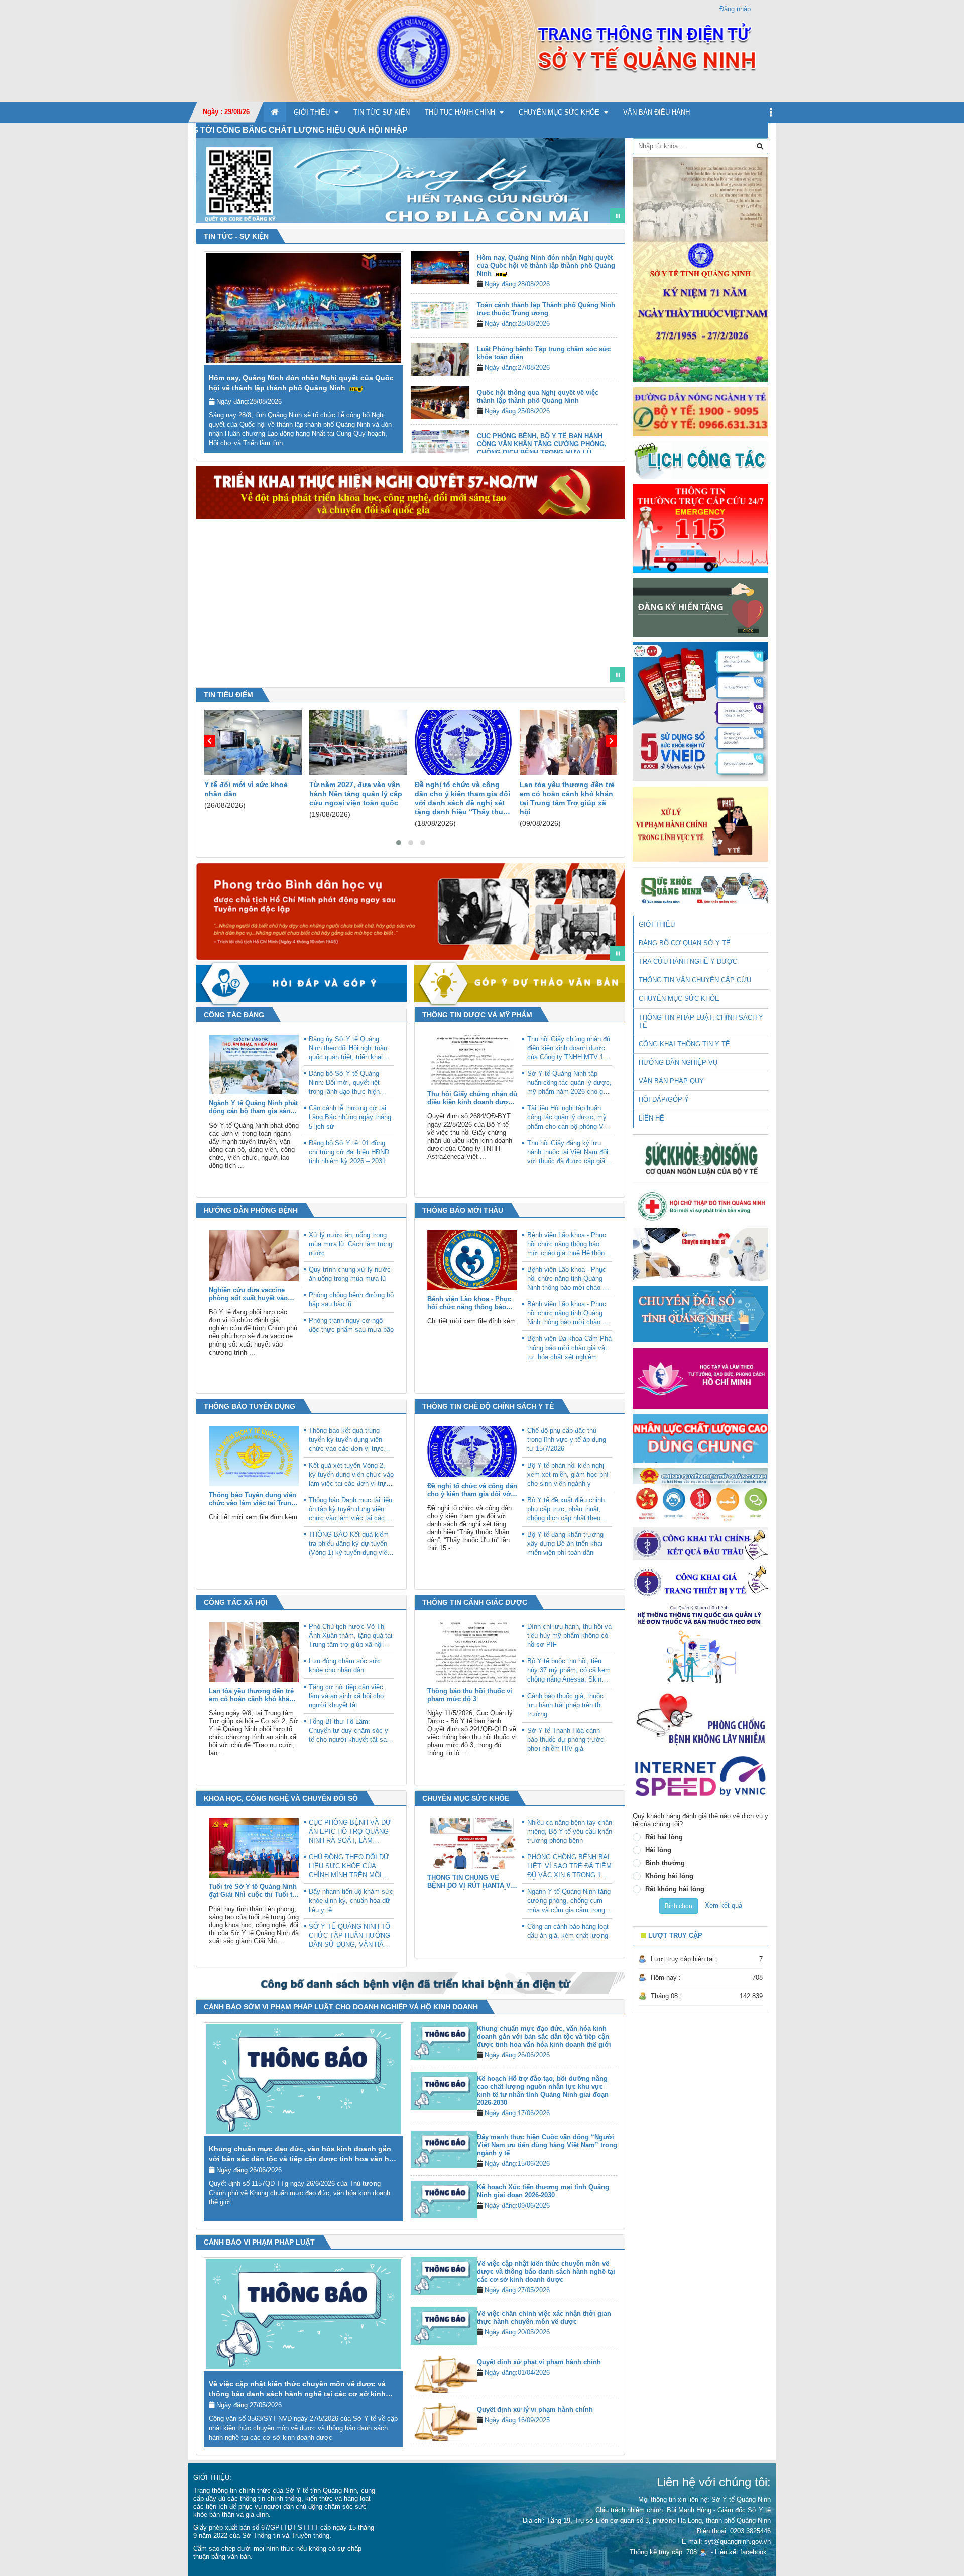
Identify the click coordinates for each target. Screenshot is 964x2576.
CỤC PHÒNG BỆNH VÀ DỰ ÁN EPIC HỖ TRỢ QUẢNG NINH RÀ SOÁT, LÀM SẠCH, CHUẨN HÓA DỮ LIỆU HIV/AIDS (350, 1832)
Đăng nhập (735, 9)
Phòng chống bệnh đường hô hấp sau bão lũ (351, 1300)
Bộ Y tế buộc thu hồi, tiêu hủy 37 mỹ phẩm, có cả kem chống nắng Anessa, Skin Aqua (569, 1671)
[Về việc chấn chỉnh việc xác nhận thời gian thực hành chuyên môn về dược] (444, 2326)
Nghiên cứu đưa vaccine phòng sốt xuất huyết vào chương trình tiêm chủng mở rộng (248, 1294)
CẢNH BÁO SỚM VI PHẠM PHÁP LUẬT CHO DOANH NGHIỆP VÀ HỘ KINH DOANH (341, 2007)
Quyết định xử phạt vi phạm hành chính (539, 2362)
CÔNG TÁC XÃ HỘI (236, 1602)
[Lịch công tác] (700, 459)
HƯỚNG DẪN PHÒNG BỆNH (251, 1210)
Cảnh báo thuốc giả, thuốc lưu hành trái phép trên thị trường (565, 1705)
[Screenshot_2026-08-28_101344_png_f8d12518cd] (542, 670)
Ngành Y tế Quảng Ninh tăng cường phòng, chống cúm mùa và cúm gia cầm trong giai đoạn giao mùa (569, 1901)
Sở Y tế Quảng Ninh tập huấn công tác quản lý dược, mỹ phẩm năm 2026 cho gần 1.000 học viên (569, 1083)
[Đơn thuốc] (700, 1644)
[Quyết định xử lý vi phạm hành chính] (444, 2422)
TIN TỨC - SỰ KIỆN (236, 236)
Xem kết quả (724, 1905)
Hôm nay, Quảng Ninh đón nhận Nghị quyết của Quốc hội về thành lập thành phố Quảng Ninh (546, 265)
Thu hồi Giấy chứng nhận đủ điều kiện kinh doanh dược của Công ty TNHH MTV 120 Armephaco (569, 1048)
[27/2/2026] (700, 269)
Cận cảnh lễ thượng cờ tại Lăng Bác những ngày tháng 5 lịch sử (350, 1117)
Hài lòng (658, 1850)
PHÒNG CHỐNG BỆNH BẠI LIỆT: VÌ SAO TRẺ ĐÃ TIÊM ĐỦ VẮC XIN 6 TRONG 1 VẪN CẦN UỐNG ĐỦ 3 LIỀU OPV (569, 1867)
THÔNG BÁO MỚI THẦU (463, 1210)
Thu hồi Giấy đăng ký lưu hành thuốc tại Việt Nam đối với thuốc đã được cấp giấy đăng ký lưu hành (568, 1152)
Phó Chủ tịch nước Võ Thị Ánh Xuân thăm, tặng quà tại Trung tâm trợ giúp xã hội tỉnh (350, 1636)
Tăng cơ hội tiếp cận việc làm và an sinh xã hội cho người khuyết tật (346, 1696)
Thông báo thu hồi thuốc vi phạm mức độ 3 (470, 1695)
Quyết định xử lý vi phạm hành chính (535, 2410)
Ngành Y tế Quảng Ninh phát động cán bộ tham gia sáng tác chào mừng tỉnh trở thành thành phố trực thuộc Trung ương (253, 1107)
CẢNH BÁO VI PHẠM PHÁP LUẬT (259, 2242)
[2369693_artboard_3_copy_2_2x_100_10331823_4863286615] (587, 670)
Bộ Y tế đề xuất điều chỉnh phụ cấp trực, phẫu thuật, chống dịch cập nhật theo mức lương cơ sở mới (566, 1509)
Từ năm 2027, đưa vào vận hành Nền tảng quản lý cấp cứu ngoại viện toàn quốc (250, 794)
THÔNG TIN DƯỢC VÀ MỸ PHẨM (477, 1015)
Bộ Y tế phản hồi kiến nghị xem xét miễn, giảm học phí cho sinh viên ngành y (568, 1474)
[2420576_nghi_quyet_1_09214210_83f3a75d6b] (572, 670)
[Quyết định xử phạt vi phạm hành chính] (444, 2374)
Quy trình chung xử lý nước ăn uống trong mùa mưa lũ (350, 1274)
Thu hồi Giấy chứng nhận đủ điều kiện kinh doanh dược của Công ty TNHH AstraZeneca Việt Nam (472, 1098)
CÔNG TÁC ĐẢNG (234, 1015)
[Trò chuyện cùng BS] (700, 1254)
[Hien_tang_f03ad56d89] (587, 212)
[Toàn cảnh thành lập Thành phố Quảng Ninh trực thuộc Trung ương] (440, 315)
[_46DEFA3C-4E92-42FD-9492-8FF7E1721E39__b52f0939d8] (602, 949)
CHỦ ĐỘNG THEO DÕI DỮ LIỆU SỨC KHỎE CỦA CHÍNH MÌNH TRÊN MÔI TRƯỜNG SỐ (349, 1867)
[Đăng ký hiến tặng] (700, 607)
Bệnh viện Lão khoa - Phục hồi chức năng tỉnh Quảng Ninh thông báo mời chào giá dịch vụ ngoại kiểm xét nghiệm (569, 1314)
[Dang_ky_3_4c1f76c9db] (602, 212)
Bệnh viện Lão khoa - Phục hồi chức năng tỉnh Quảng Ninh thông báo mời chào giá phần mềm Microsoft (569, 1279)
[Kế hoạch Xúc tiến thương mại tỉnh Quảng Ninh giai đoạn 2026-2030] (444, 2199)
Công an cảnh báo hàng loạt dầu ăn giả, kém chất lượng (568, 1931)
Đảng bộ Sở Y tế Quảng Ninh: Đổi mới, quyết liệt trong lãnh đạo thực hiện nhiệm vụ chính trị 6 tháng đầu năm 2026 (347, 1083)
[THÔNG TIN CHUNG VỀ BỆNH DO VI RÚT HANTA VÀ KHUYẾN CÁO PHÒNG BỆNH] (472, 1843)
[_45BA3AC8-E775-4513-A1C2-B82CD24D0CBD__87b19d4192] (587, 949)
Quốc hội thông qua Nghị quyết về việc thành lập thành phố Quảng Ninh (538, 397)
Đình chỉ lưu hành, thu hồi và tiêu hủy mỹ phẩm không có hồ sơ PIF (569, 1636)
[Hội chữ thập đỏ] (700, 1206)
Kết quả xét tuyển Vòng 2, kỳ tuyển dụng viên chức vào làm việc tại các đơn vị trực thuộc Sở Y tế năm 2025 (351, 1475)
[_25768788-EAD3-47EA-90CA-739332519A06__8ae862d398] (572, 949)
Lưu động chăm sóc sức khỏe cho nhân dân (345, 1666)
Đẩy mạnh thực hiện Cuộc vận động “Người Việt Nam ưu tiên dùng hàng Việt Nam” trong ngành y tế (547, 2145)
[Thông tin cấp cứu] (700, 528)
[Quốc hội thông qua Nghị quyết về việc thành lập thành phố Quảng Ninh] (440, 403)
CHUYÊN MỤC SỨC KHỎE (466, 1798)
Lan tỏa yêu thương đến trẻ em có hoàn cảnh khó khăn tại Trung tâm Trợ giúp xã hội (462, 798)
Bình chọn (679, 1906)
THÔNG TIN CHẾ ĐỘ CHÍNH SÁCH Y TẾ (488, 1406)
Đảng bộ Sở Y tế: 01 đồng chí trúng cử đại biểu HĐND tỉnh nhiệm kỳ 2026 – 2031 (349, 1152)
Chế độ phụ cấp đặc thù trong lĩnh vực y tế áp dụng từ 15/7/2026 (567, 1440)
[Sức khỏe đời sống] (700, 1158)
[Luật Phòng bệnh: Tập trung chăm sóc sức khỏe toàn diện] (440, 359)
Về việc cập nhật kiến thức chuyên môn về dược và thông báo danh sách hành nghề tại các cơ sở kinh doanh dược (297, 2394)
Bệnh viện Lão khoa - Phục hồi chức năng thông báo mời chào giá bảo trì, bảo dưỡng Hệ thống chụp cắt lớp (469, 1303)
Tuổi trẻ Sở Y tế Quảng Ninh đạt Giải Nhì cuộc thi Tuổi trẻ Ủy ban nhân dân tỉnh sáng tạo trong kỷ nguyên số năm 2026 (254, 1891)
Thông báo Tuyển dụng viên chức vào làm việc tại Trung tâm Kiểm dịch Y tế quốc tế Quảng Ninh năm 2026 (253, 1499)
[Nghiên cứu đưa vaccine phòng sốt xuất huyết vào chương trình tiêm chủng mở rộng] (254, 1255)
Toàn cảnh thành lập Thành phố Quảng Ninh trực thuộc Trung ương (546, 309)
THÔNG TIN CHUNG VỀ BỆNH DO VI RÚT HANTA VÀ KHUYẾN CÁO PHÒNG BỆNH (472, 1882)
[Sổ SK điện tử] (700, 711)
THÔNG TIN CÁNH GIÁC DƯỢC (475, 1602)
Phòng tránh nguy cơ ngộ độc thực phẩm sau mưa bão (351, 1325)
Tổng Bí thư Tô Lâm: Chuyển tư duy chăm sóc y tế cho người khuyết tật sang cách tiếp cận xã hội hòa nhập (351, 1731)
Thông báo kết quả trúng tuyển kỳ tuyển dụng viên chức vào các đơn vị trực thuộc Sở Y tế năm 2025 (346, 1440)
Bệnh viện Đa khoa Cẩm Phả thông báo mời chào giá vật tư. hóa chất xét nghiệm (569, 1348)
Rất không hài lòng (675, 1889)
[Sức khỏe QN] (700, 887)
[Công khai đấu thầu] (700, 1543)
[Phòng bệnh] (700, 1719)
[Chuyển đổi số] (700, 1314)
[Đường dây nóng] (700, 412)
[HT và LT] (700, 1377)
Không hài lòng (669, 1876)
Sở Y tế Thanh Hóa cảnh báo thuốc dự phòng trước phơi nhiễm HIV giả (566, 1740)
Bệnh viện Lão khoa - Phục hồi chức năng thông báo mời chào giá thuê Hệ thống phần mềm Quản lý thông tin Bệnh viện (568, 1244)
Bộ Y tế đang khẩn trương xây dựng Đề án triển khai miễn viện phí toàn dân (565, 1544)
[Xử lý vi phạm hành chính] (700, 823)
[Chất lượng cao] (700, 1438)
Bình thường (665, 1863)
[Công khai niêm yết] (700, 1582)
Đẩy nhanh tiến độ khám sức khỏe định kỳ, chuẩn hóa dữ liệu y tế (351, 1901)
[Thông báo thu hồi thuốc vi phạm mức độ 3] (472, 1652)
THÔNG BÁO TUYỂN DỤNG (250, 1406)
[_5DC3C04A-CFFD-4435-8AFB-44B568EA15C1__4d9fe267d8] (602, 670)
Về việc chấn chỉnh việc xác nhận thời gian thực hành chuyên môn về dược (544, 2318)
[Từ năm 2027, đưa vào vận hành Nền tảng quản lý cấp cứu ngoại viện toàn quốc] (253, 742)
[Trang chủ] (482, 50)
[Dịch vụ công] (700, 1494)
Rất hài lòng (664, 1837)
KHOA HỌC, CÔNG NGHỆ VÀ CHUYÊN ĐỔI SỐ (281, 1798)
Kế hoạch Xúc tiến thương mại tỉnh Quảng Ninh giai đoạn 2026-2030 (543, 2191)
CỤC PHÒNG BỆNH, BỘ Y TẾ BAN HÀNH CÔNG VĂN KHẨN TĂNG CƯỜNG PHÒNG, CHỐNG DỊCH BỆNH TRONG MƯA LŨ (542, 444)
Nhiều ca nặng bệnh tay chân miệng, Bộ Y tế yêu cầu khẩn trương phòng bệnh (570, 1831)
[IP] (700, 1776)
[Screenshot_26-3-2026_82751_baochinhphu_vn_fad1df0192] (557, 670)
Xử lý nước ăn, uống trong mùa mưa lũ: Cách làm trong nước (350, 1244)
